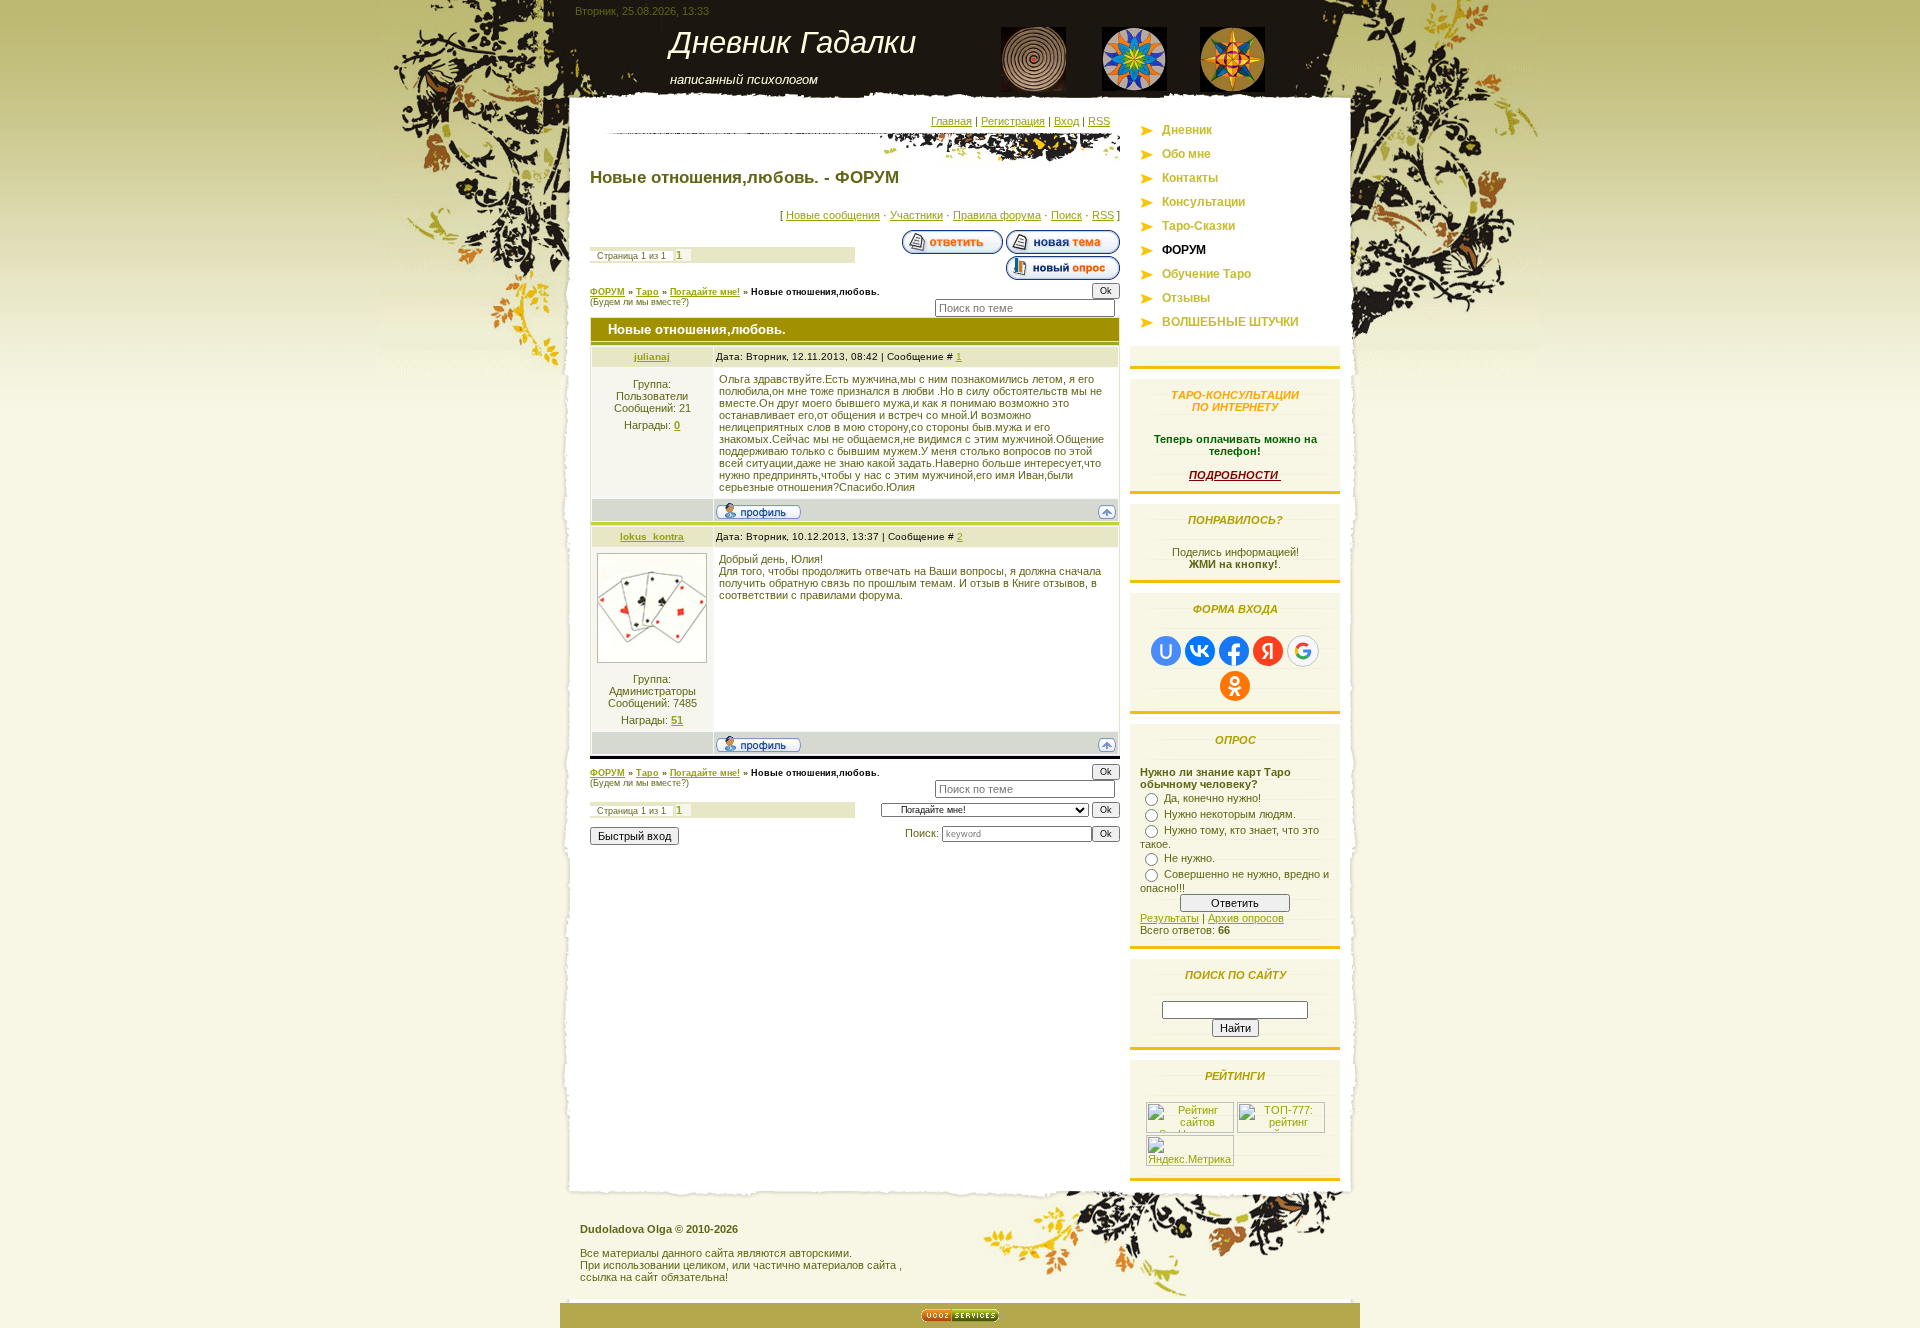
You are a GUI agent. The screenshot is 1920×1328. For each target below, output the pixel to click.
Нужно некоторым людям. (1230, 814)
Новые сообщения (833, 215)
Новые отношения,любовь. (815, 292)
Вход (1066, 121)
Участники (916, 215)
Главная (951, 121)
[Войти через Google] (1303, 651)
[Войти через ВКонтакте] (1200, 651)
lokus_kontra (652, 536)
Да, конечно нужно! (1212, 798)
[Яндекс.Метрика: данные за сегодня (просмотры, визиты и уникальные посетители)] (1190, 1150)
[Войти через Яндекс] (1268, 651)
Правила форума (997, 215)
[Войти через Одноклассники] (1235, 686)
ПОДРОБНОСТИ (1235, 475)
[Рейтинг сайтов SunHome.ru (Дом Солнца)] (1190, 1129)
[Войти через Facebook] (1234, 651)
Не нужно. (1189, 858)
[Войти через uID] (1166, 651)
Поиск (1066, 215)
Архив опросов (1246, 918)
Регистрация (1013, 121)
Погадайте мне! (705, 292)
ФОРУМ (607, 292)
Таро (647, 292)
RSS (1099, 121)
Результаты (1169, 918)
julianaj (652, 356)
